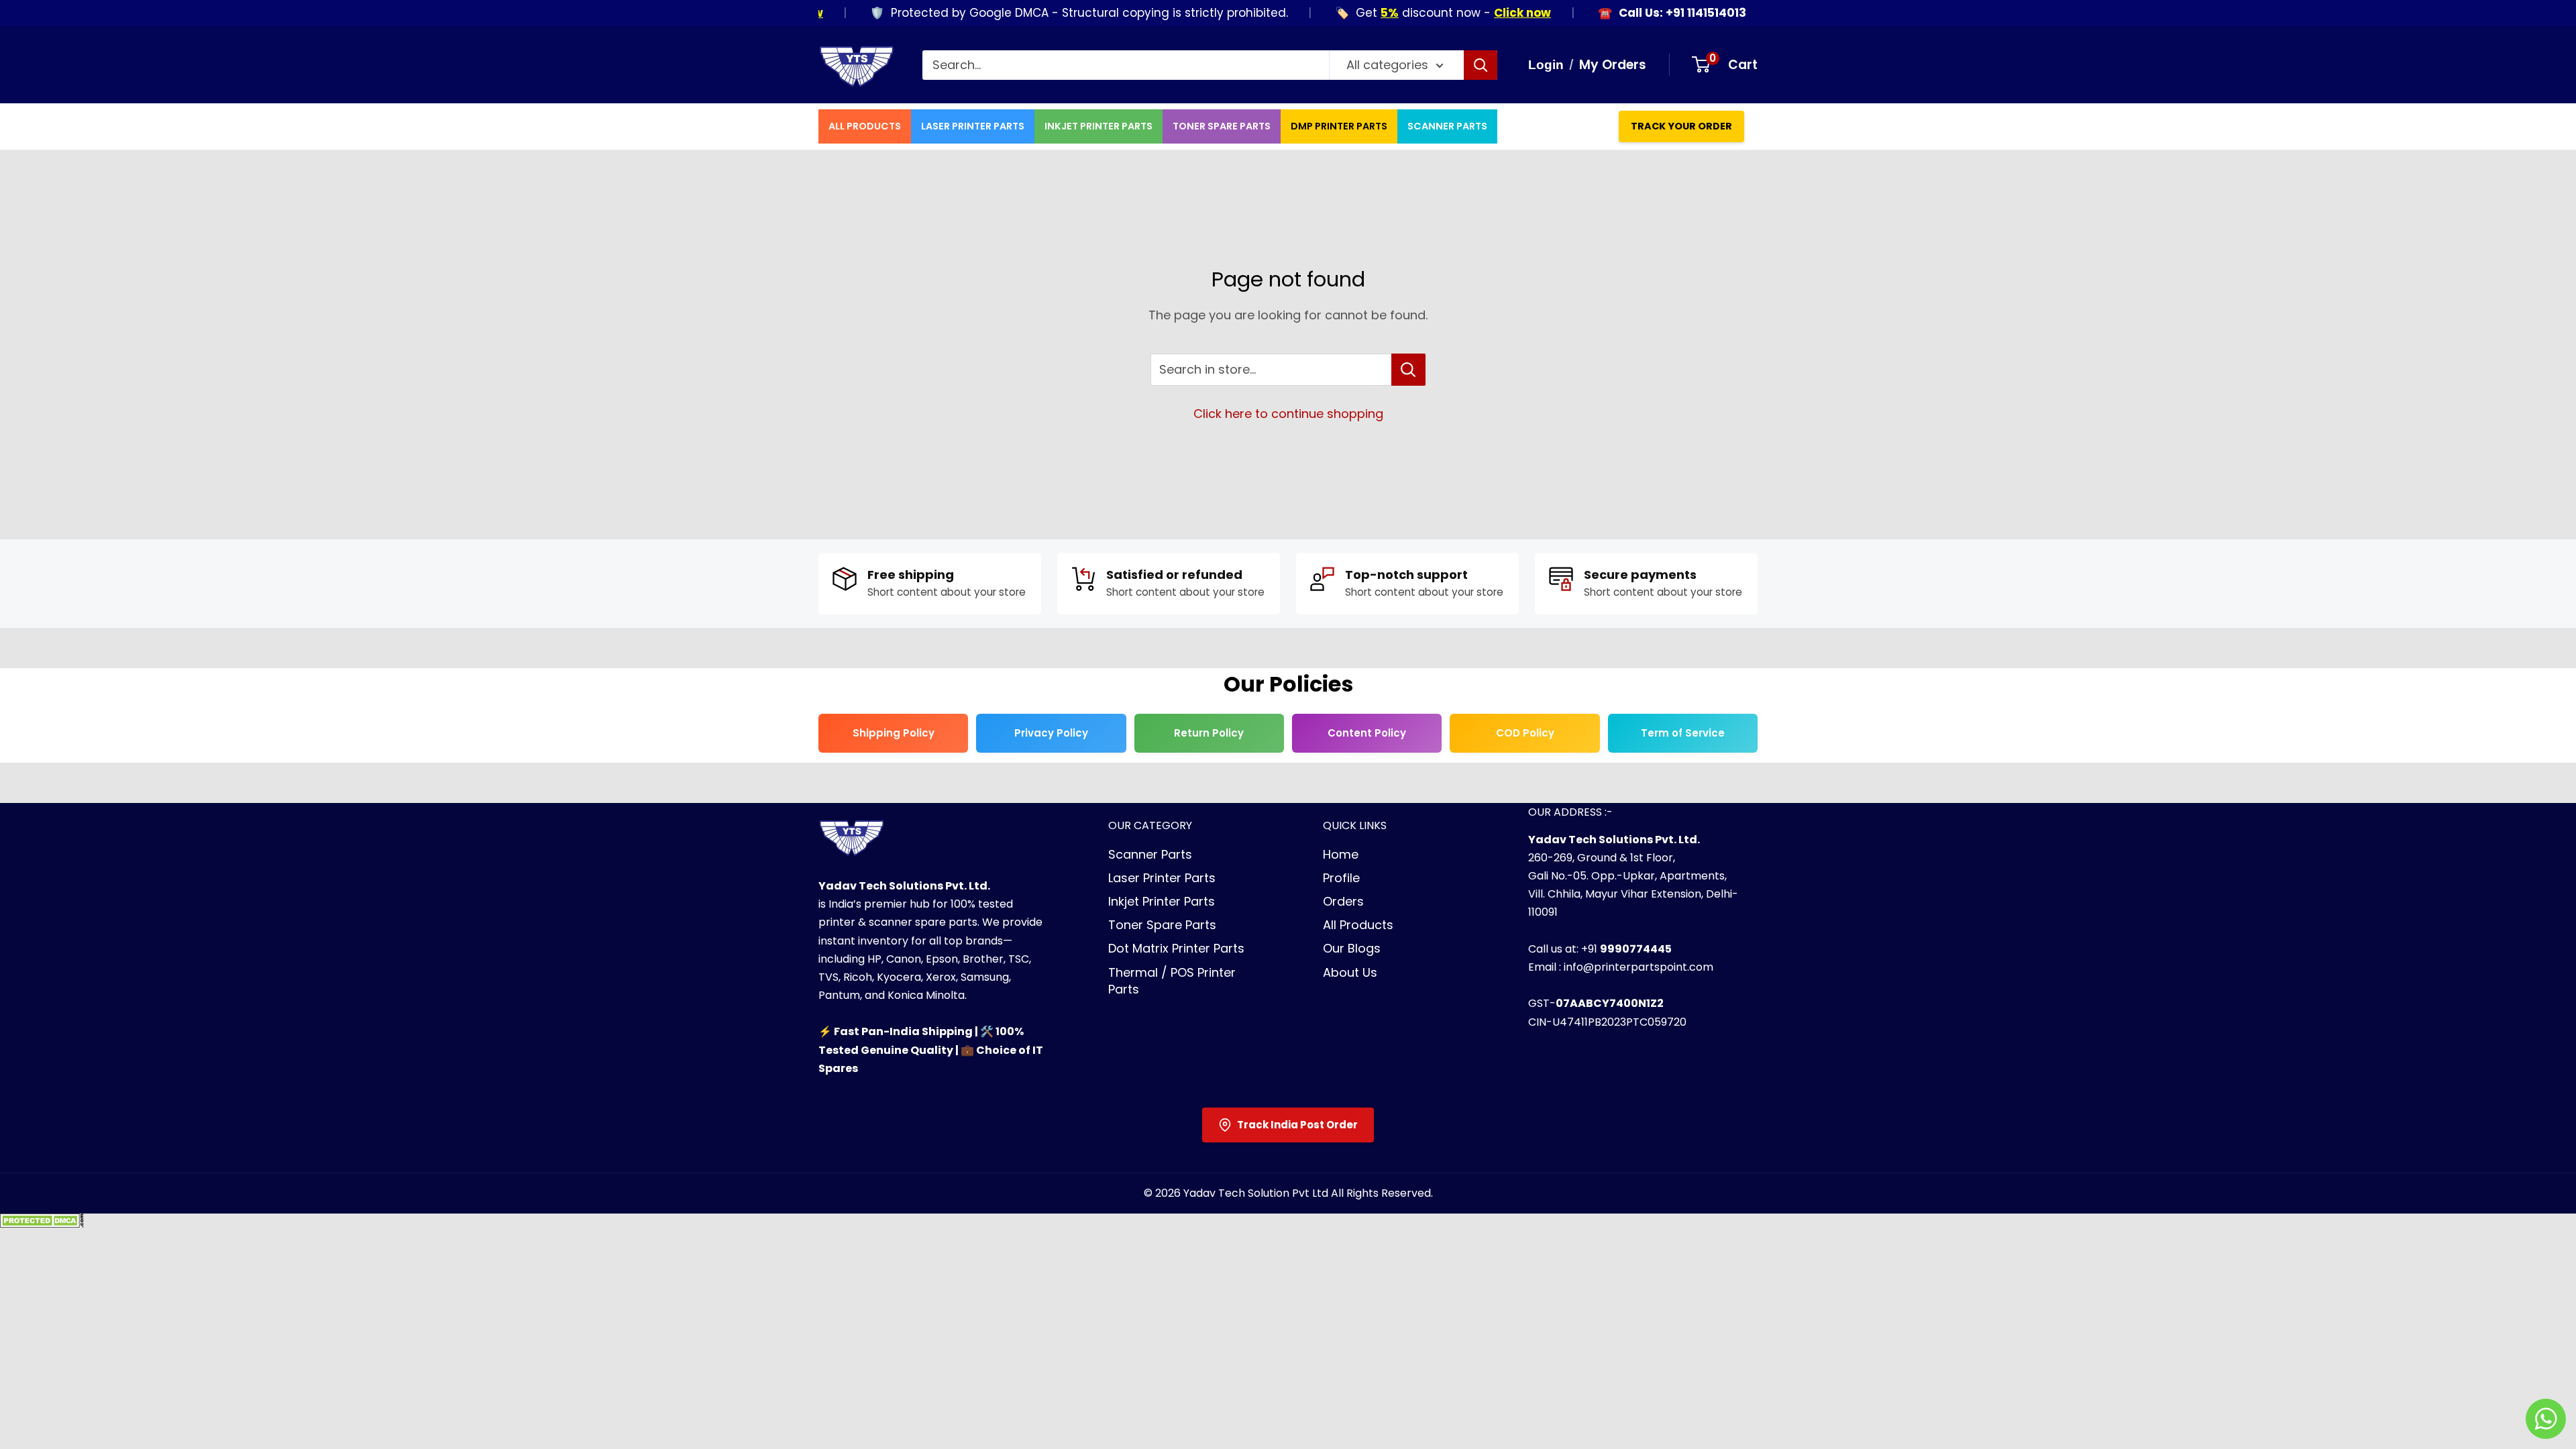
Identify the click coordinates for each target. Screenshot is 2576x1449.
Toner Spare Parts (1222, 126)
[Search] (1481, 65)
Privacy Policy (1051, 733)
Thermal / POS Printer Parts (1172, 981)
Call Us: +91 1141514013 (1646, 13)
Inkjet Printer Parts (1098, 126)
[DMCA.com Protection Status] (42, 1225)
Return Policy (1209, 733)
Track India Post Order (1297, 1125)
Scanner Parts (1447, 126)
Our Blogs (1352, 948)
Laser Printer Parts (973, 126)
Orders (1343, 901)
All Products (865, 126)
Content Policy (1367, 733)
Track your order (1681, 126)
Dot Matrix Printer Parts (1176, 948)
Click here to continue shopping (1288, 414)
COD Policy (1525, 733)
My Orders (1613, 65)
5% (1353, 13)
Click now (1486, 13)
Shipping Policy (894, 733)
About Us (1350, 972)
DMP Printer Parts (1339, 126)
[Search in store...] (1408, 370)
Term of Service (1683, 733)
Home (1341, 854)
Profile (1341, 878)
